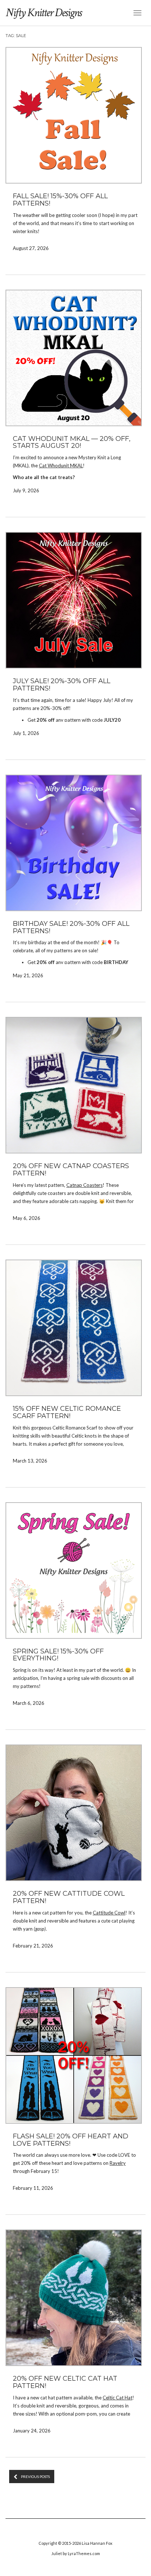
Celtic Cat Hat (117, 2398)
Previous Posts (35, 2477)
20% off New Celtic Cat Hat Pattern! (65, 2382)
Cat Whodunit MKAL (61, 465)
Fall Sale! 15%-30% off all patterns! (60, 200)
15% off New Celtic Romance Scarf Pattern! (67, 1412)
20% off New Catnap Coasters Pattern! (71, 1170)
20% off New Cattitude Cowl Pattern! (69, 1897)
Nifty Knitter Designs (43, 13)
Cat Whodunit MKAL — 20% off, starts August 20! (72, 442)
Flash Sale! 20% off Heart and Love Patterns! (71, 2140)
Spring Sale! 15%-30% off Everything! (58, 1655)
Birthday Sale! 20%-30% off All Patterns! (71, 927)
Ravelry (118, 2163)
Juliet (57, 2553)
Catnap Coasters (84, 1185)
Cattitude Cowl (109, 1913)
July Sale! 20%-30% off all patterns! (62, 685)
